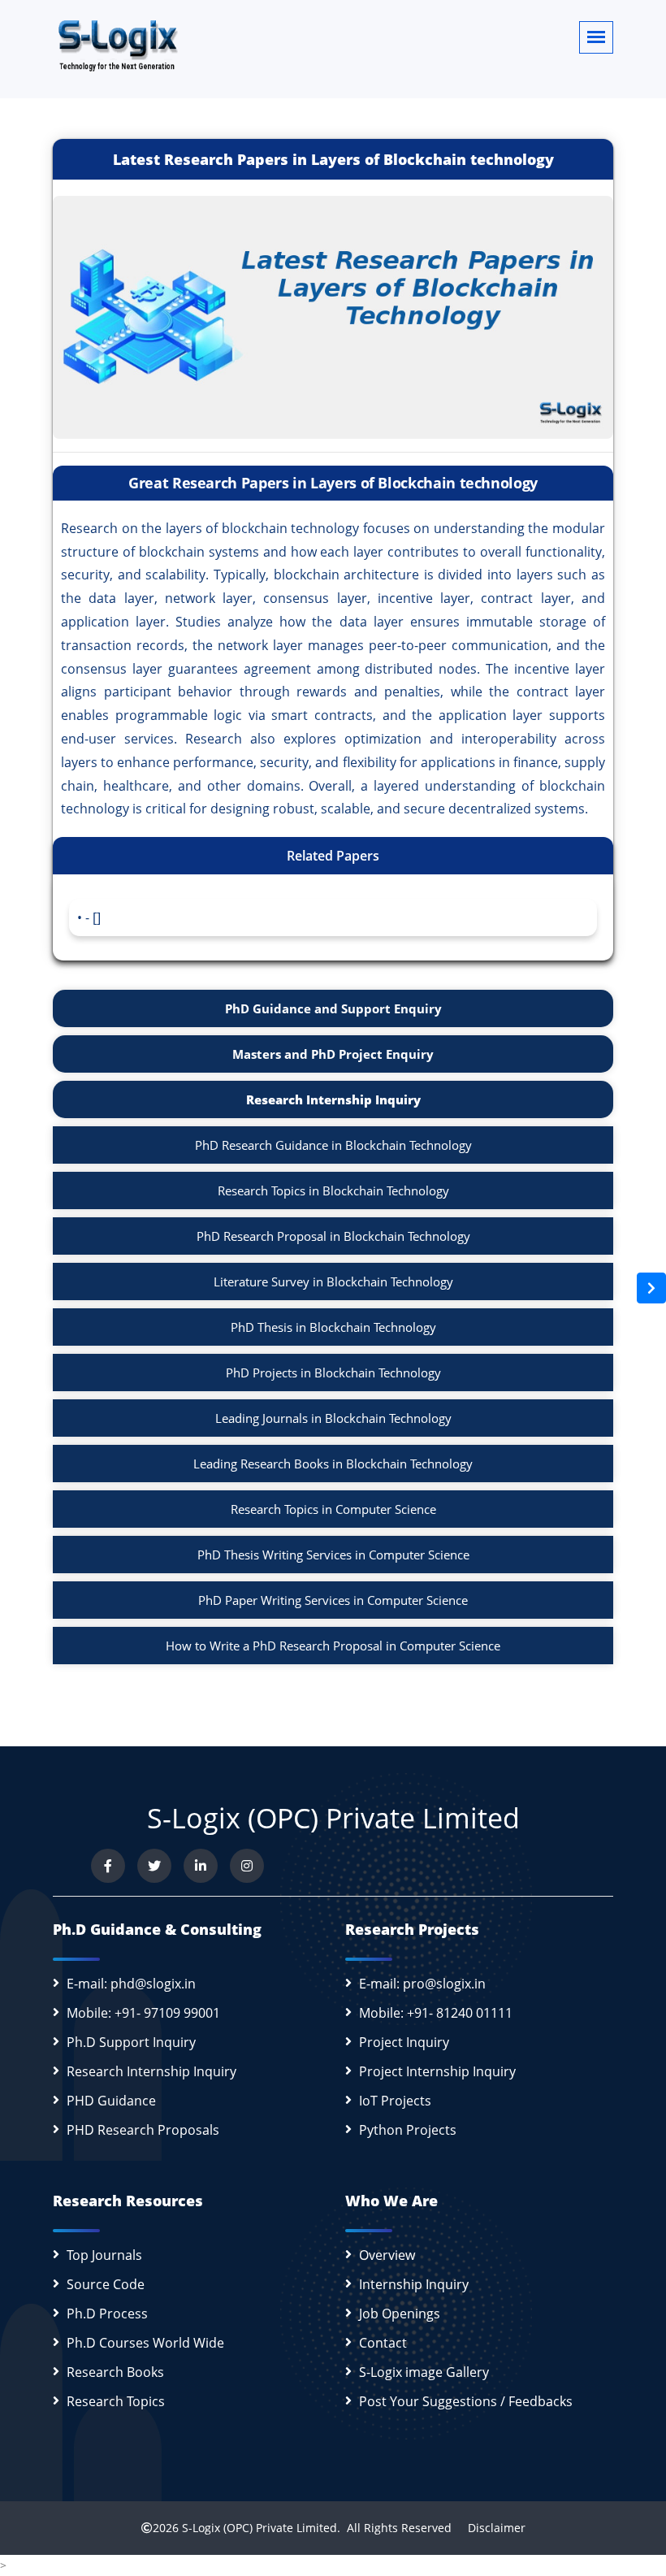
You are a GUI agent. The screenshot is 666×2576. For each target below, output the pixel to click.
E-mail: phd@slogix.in (131, 1984)
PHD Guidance (111, 2101)
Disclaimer (490, 2528)
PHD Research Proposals (143, 2130)
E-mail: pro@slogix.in (422, 1984)
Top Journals (104, 2255)
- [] (93, 917)
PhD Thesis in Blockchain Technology (333, 1327)
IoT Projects (395, 2101)
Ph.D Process (107, 2314)
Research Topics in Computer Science (333, 1509)
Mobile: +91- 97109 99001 (143, 2013)
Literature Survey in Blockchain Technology (333, 1281)
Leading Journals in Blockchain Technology (333, 1418)
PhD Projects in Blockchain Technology (333, 1373)
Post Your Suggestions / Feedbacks (466, 2401)
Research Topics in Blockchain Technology (333, 1190)
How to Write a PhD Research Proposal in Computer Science (333, 1646)
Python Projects (408, 2130)
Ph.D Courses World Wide (145, 2343)
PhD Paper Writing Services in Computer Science (333, 1600)
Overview (387, 2255)
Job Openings (400, 2314)
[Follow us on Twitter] (154, 1866)
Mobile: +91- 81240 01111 (436, 2013)
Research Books (115, 2372)
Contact (383, 2343)
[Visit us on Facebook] (108, 1866)
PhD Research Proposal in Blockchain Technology (333, 1236)
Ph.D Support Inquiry (131, 2042)
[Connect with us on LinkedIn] (201, 1866)
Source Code (106, 2284)
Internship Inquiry (414, 2284)
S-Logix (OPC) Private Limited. (261, 2528)
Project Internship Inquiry (437, 2071)
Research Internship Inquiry (333, 1099)
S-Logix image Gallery (424, 2372)
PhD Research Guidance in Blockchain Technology (333, 1145)
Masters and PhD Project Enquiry (333, 1054)
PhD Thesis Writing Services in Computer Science (333, 1555)
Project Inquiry (404, 2042)
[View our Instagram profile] (247, 1866)
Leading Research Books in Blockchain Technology (333, 1464)
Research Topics (116, 2401)
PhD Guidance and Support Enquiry (333, 1008)
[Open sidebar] (651, 1288)
